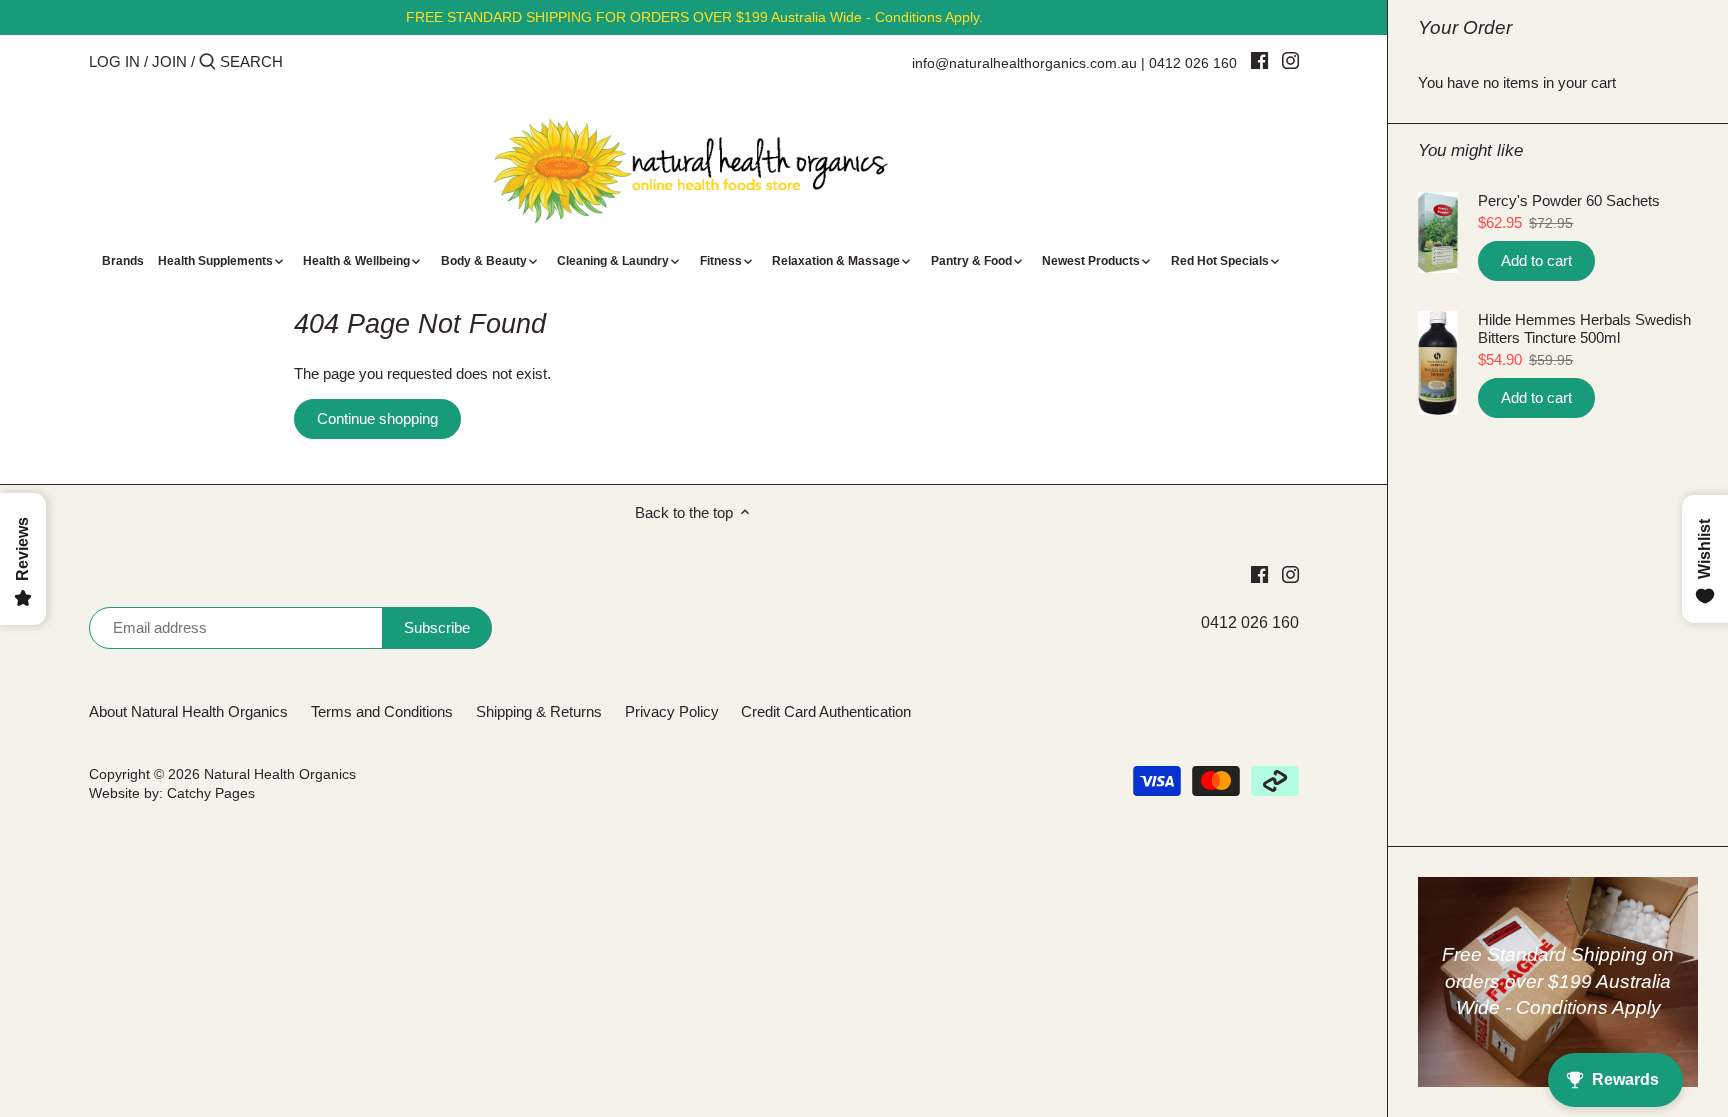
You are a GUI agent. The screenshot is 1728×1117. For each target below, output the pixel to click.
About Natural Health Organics (188, 711)
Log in (114, 61)
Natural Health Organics (280, 774)
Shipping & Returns (539, 711)
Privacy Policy (672, 711)
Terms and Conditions (382, 711)
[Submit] (207, 62)
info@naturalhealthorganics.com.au (1024, 63)
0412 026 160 (1193, 63)
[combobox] (305, 61)
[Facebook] (1259, 60)
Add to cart (1536, 260)
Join (169, 61)
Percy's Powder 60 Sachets (1569, 200)
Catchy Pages (211, 793)
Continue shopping (377, 418)
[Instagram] (1290, 60)
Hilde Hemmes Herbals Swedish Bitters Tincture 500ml (1584, 328)
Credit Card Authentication (826, 711)
